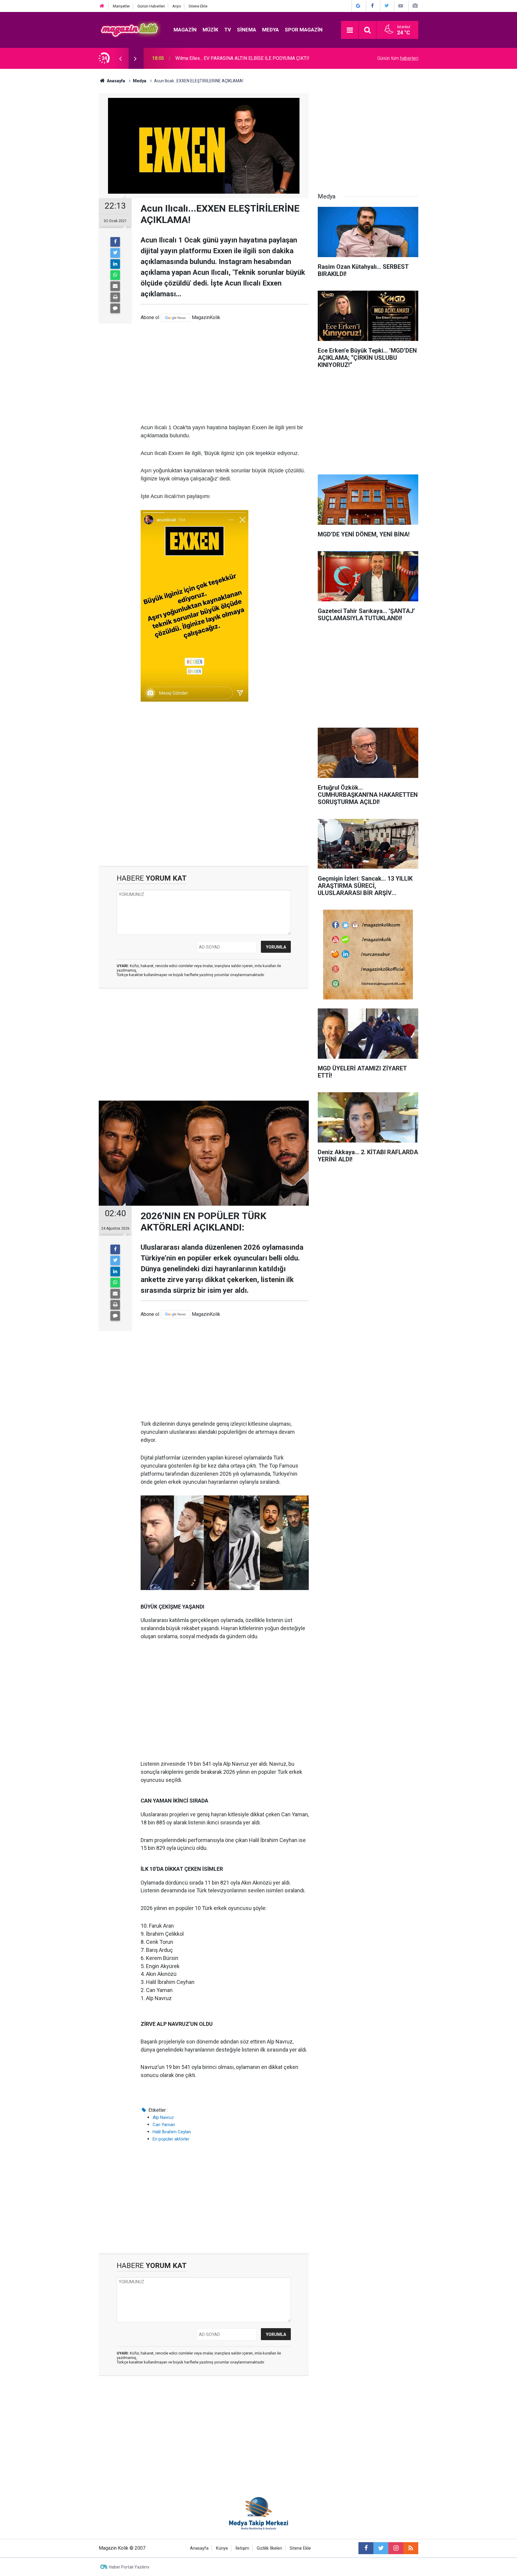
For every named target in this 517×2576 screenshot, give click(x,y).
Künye (222, 2548)
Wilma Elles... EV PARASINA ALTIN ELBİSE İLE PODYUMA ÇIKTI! (242, 58)
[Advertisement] (225, 373)
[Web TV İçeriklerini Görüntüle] (401, 6)
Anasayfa (199, 2548)
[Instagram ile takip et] (396, 2548)
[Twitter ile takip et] (381, 2548)
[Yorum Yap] (115, 308)
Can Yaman (164, 2125)
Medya (270, 30)
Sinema (247, 30)
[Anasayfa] (102, 6)
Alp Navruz (163, 2117)
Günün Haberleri (151, 6)
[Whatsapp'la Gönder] (115, 275)
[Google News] (175, 318)
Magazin (185, 30)
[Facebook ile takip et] (366, 2548)
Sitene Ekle (198, 6)
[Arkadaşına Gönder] (115, 286)
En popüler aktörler (171, 2139)
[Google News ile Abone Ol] (358, 6)
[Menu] (350, 30)
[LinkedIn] (115, 264)
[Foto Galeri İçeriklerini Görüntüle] (415, 6)
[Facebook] (115, 242)
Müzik (210, 30)
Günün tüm (398, 58)
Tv (228, 30)
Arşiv (177, 6)
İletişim (242, 2548)
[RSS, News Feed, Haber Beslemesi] (411, 2548)
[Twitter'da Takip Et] (387, 6)
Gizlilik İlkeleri (269, 2548)
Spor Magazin (304, 30)
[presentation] (120, 58)
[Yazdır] (115, 297)
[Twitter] (115, 253)
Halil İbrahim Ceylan (172, 2132)
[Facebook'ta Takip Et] (372, 6)
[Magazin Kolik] (130, 29)
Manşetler (121, 6)
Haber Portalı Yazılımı (129, 2567)
